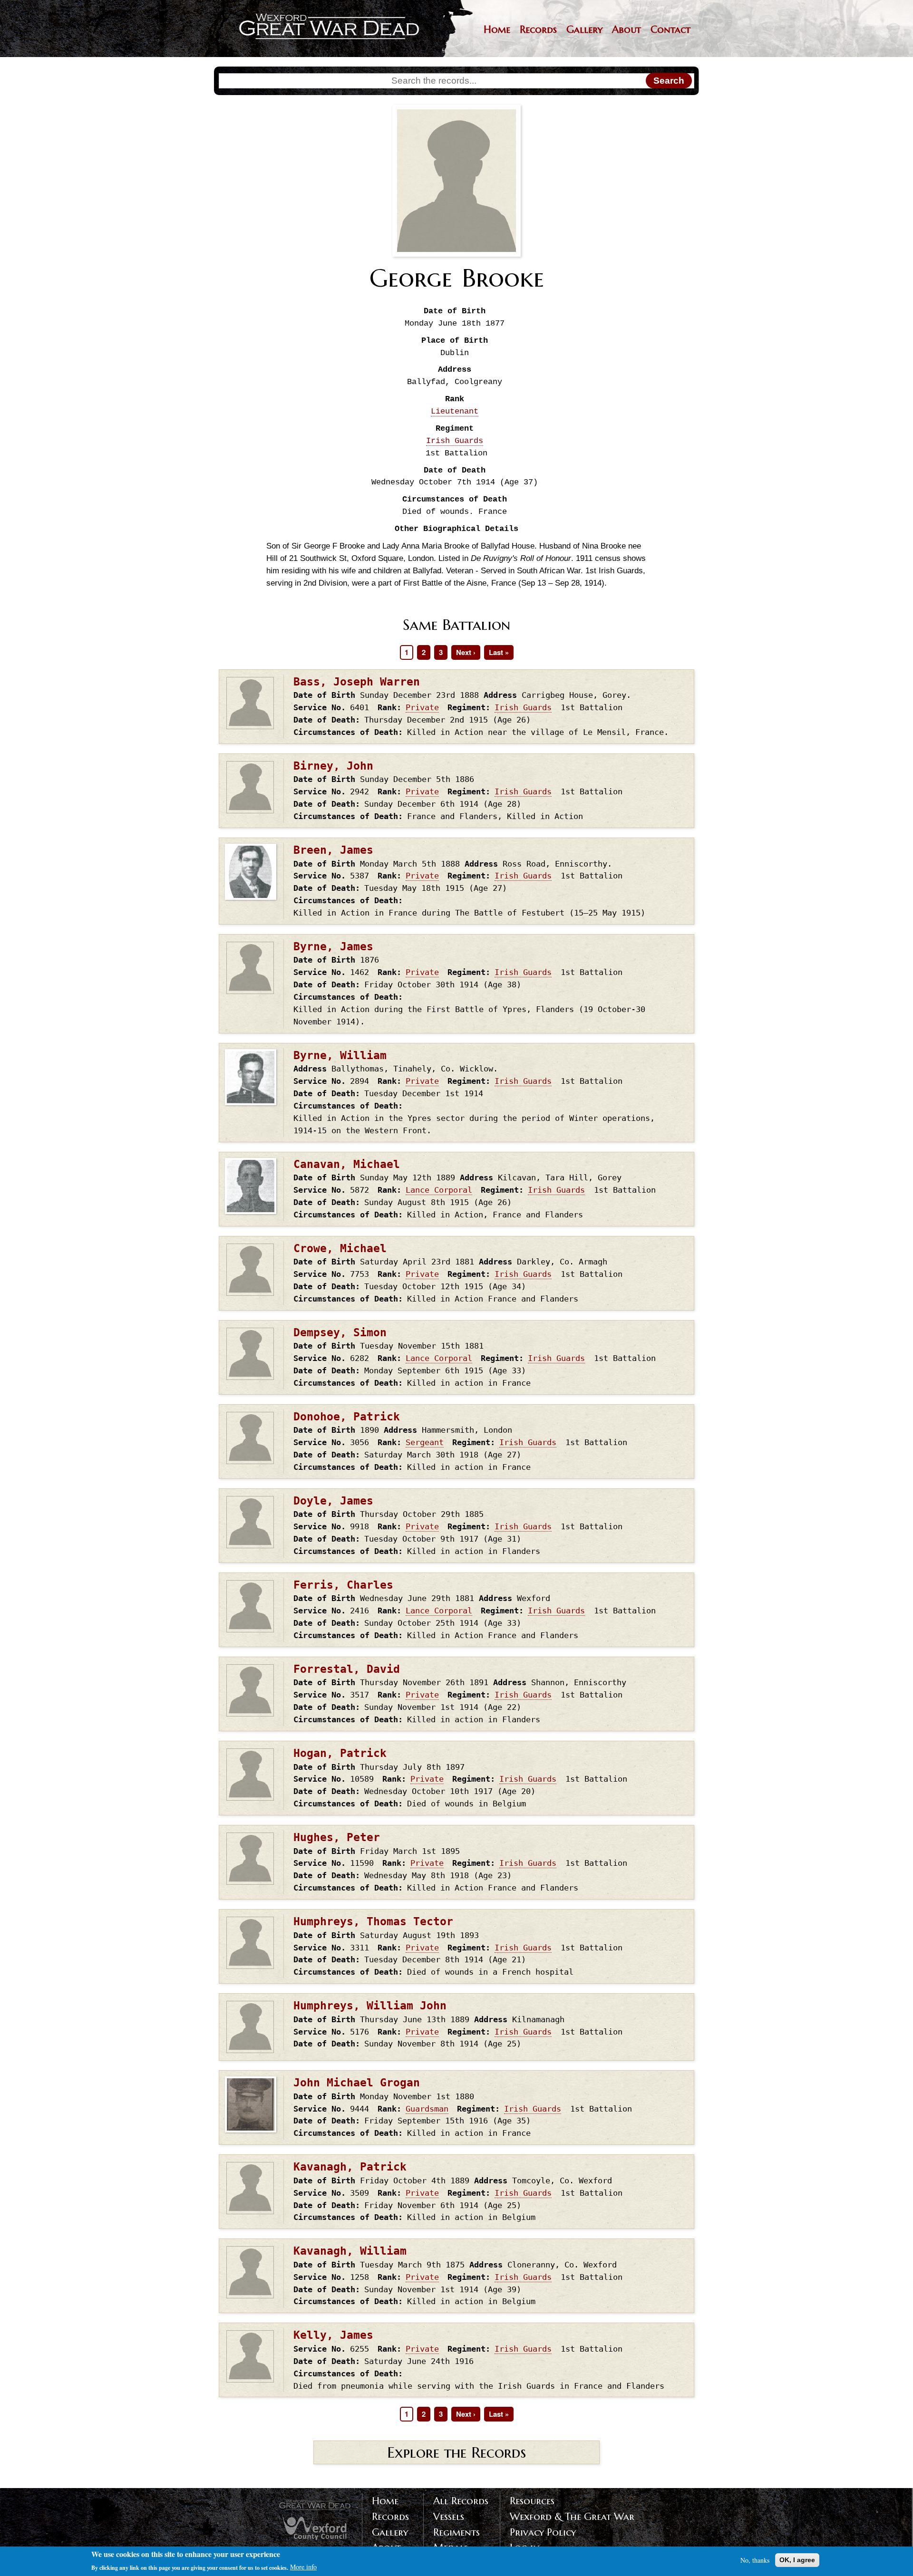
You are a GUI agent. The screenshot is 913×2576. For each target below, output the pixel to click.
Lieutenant (455, 411)
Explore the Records (456, 2452)
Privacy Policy (543, 2532)
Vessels (449, 2517)
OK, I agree (797, 2560)
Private (422, 707)
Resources (532, 2501)
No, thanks (755, 2560)
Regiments (456, 2532)
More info (303, 2567)
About (626, 29)
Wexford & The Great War (572, 2517)
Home (497, 29)
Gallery (584, 29)
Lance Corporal (439, 1190)
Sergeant (425, 1442)
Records (538, 29)
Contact (670, 29)
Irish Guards (455, 441)
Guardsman (427, 2109)
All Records (461, 2501)
